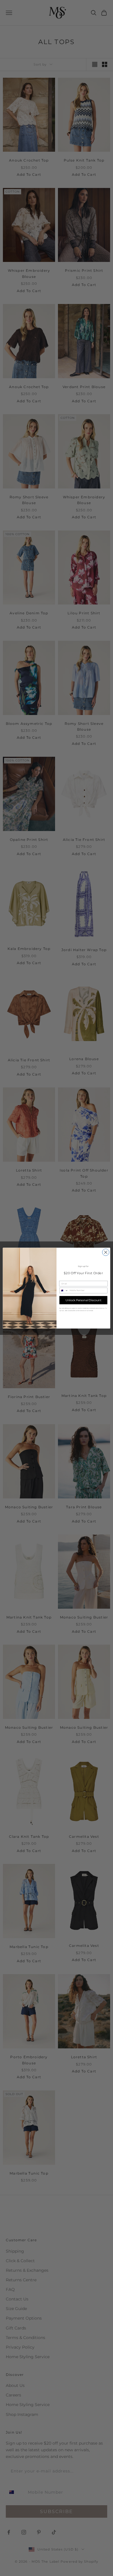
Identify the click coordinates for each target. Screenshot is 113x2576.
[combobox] (64, 1290)
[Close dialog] (106, 1252)
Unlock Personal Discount (83, 1300)
